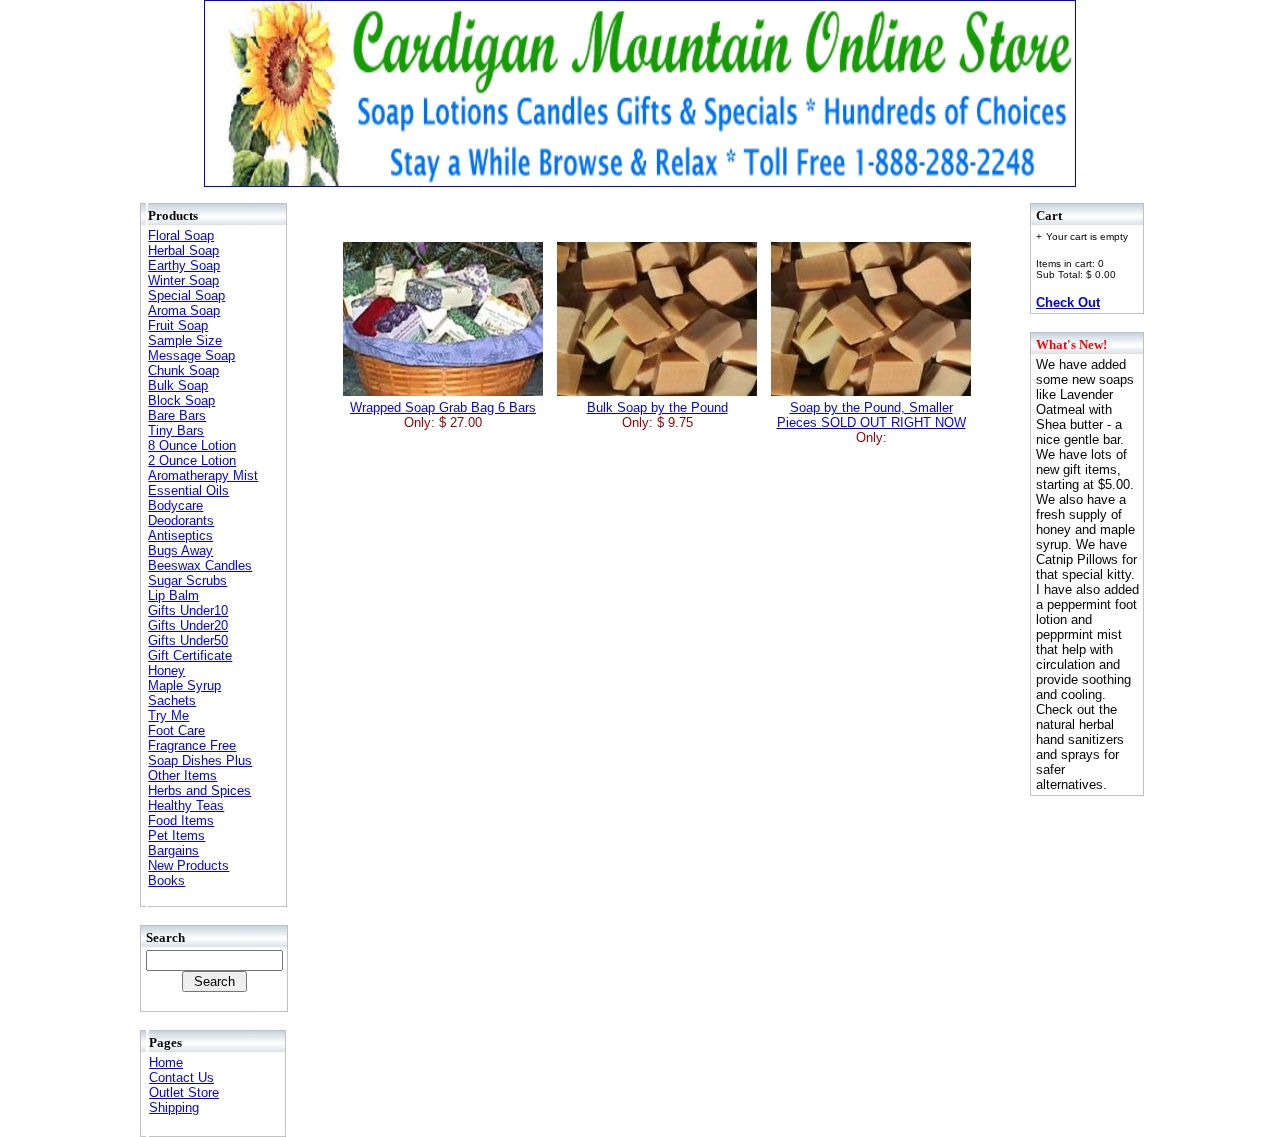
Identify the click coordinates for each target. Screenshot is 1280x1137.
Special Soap (186, 295)
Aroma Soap (184, 310)
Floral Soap (181, 235)
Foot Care (176, 730)
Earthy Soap (184, 265)
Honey (166, 670)
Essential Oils (188, 490)
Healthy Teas (186, 805)
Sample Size (185, 340)
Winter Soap (183, 280)
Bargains (173, 850)
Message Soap (191, 355)
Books (166, 880)
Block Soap (181, 400)
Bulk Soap (178, 385)
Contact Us (181, 1077)
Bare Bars (177, 415)
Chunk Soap (183, 370)
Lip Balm (173, 595)
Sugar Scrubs (187, 580)
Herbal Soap (183, 250)
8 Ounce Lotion (192, 445)
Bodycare (175, 505)
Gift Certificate (190, 655)
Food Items (181, 820)
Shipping (174, 1107)
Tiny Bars (176, 430)
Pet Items (176, 835)
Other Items (182, 775)
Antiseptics (180, 535)
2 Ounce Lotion (192, 460)
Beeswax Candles (200, 565)
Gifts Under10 (188, 610)
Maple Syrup (184, 685)
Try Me (168, 715)
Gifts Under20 (188, 625)
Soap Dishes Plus (200, 760)
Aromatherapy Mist (203, 475)
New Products (188, 865)
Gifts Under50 (188, 640)
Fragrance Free (192, 745)
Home (166, 1062)
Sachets (172, 700)
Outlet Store (184, 1092)
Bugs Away (180, 550)
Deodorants (181, 520)
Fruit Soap (178, 325)
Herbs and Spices (199, 790)
